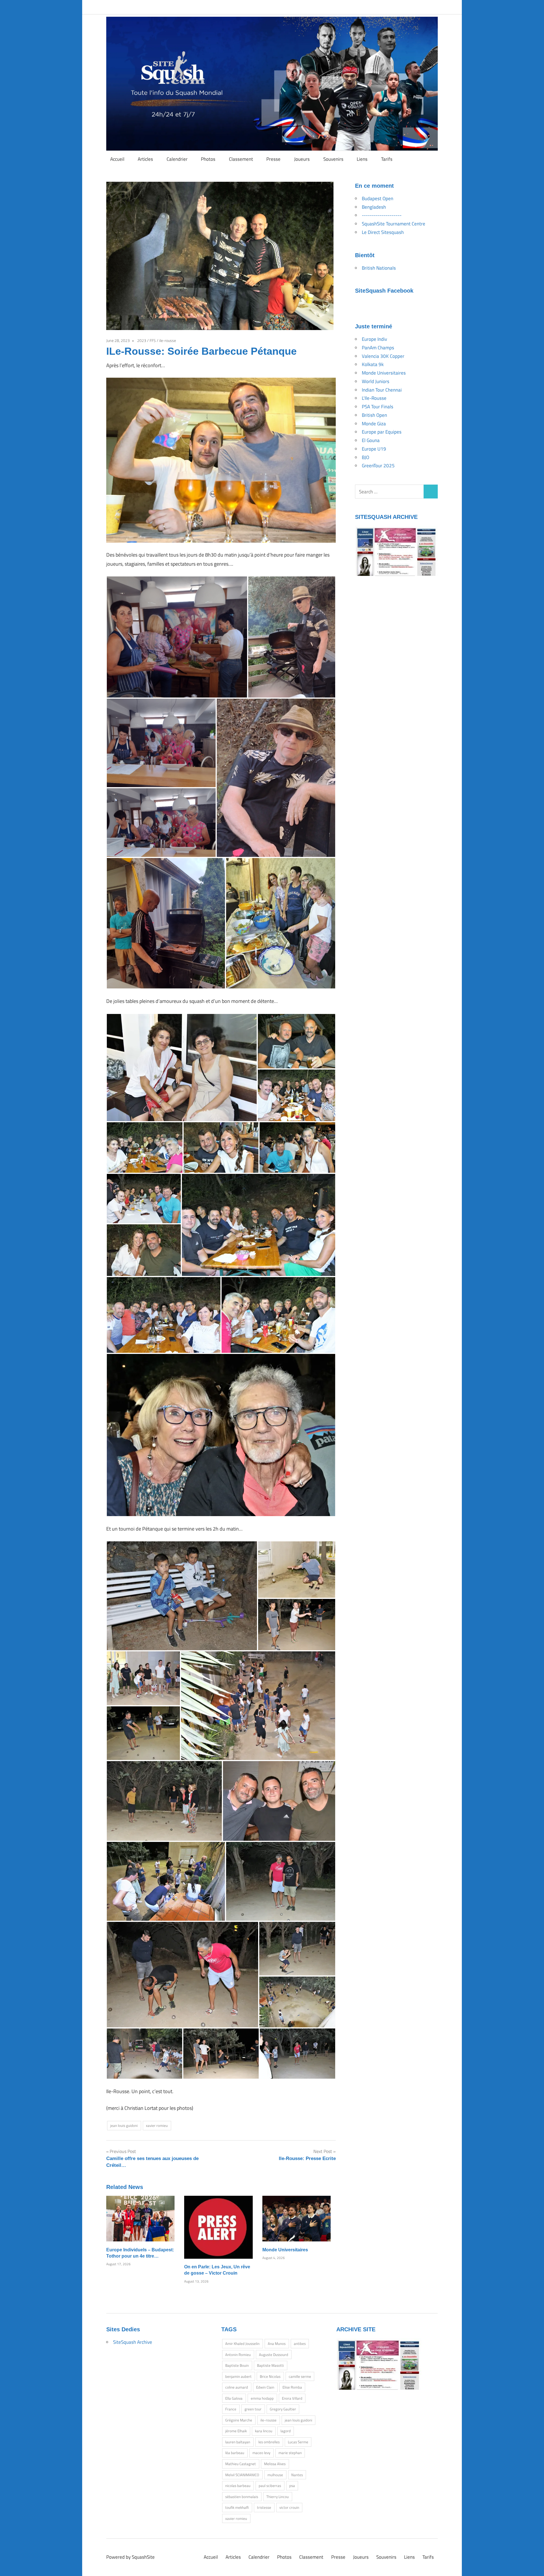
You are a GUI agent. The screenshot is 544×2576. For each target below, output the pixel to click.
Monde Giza (374, 424)
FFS (153, 340)
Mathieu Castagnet (241, 2464)
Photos (208, 159)
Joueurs (302, 159)
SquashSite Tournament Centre (394, 224)
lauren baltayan (238, 2442)
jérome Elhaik (236, 2431)
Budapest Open (378, 198)
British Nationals (379, 268)
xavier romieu (157, 2125)
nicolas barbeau (238, 2486)
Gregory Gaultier (283, 2409)
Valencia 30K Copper (383, 356)
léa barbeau (235, 2453)
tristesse (264, 2507)
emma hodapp (262, 2398)
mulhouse (275, 2475)
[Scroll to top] (534, 2566)
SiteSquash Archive (133, 2342)
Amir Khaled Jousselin (242, 2343)
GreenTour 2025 (378, 466)
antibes (300, 2343)
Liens (362, 159)
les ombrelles (269, 2442)
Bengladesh (374, 207)
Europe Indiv (374, 339)
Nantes (297, 2475)
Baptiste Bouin (237, 2365)
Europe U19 (374, 449)
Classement (241, 159)
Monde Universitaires (285, 2250)
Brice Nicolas (270, 2376)
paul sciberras (270, 2486)
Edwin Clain (265, 2387)
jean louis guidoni (124, 2125)
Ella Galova (234, 2398)
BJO (365, 457)
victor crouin (289, 2507)
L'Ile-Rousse (374, 398)
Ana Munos (277, 2343)
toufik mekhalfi (237, 2507)
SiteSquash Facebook (384, 291)
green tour (253, 2409)
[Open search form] (431, 158)
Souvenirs (333, 159)
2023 (142, 340)
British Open (374, 415)
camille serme (300, 2376)
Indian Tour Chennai (382, 390)
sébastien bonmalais (242, 2497)
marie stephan (290, 2453)
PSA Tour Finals (378, 407)
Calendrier (177, 159)
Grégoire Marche (239, 2420)
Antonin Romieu (238, 2355)
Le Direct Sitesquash (383, 232)
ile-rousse (168, 340)
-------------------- (382, 215)
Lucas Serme (298, 2442)
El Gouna (371, 440)
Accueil (117, 159)
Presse (273, 159)
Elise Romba (292, 2387)
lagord (286, 2431)
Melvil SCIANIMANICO (242, 2475)
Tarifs (387, 159)
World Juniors (376, 381)
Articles (145, 159)
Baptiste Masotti (270, 2365)
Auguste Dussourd (274, 2355)
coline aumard (237, 2387)
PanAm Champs (378, 348)
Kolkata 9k (373, 364)
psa (292, 2486)
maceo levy (261, 2453)
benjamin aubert (238, 2376)
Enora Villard (292, 2398)
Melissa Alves (275, 2464)
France (231, 2409)
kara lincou (264, 2431)
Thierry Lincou (278, 2497)
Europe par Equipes (382, 432)
